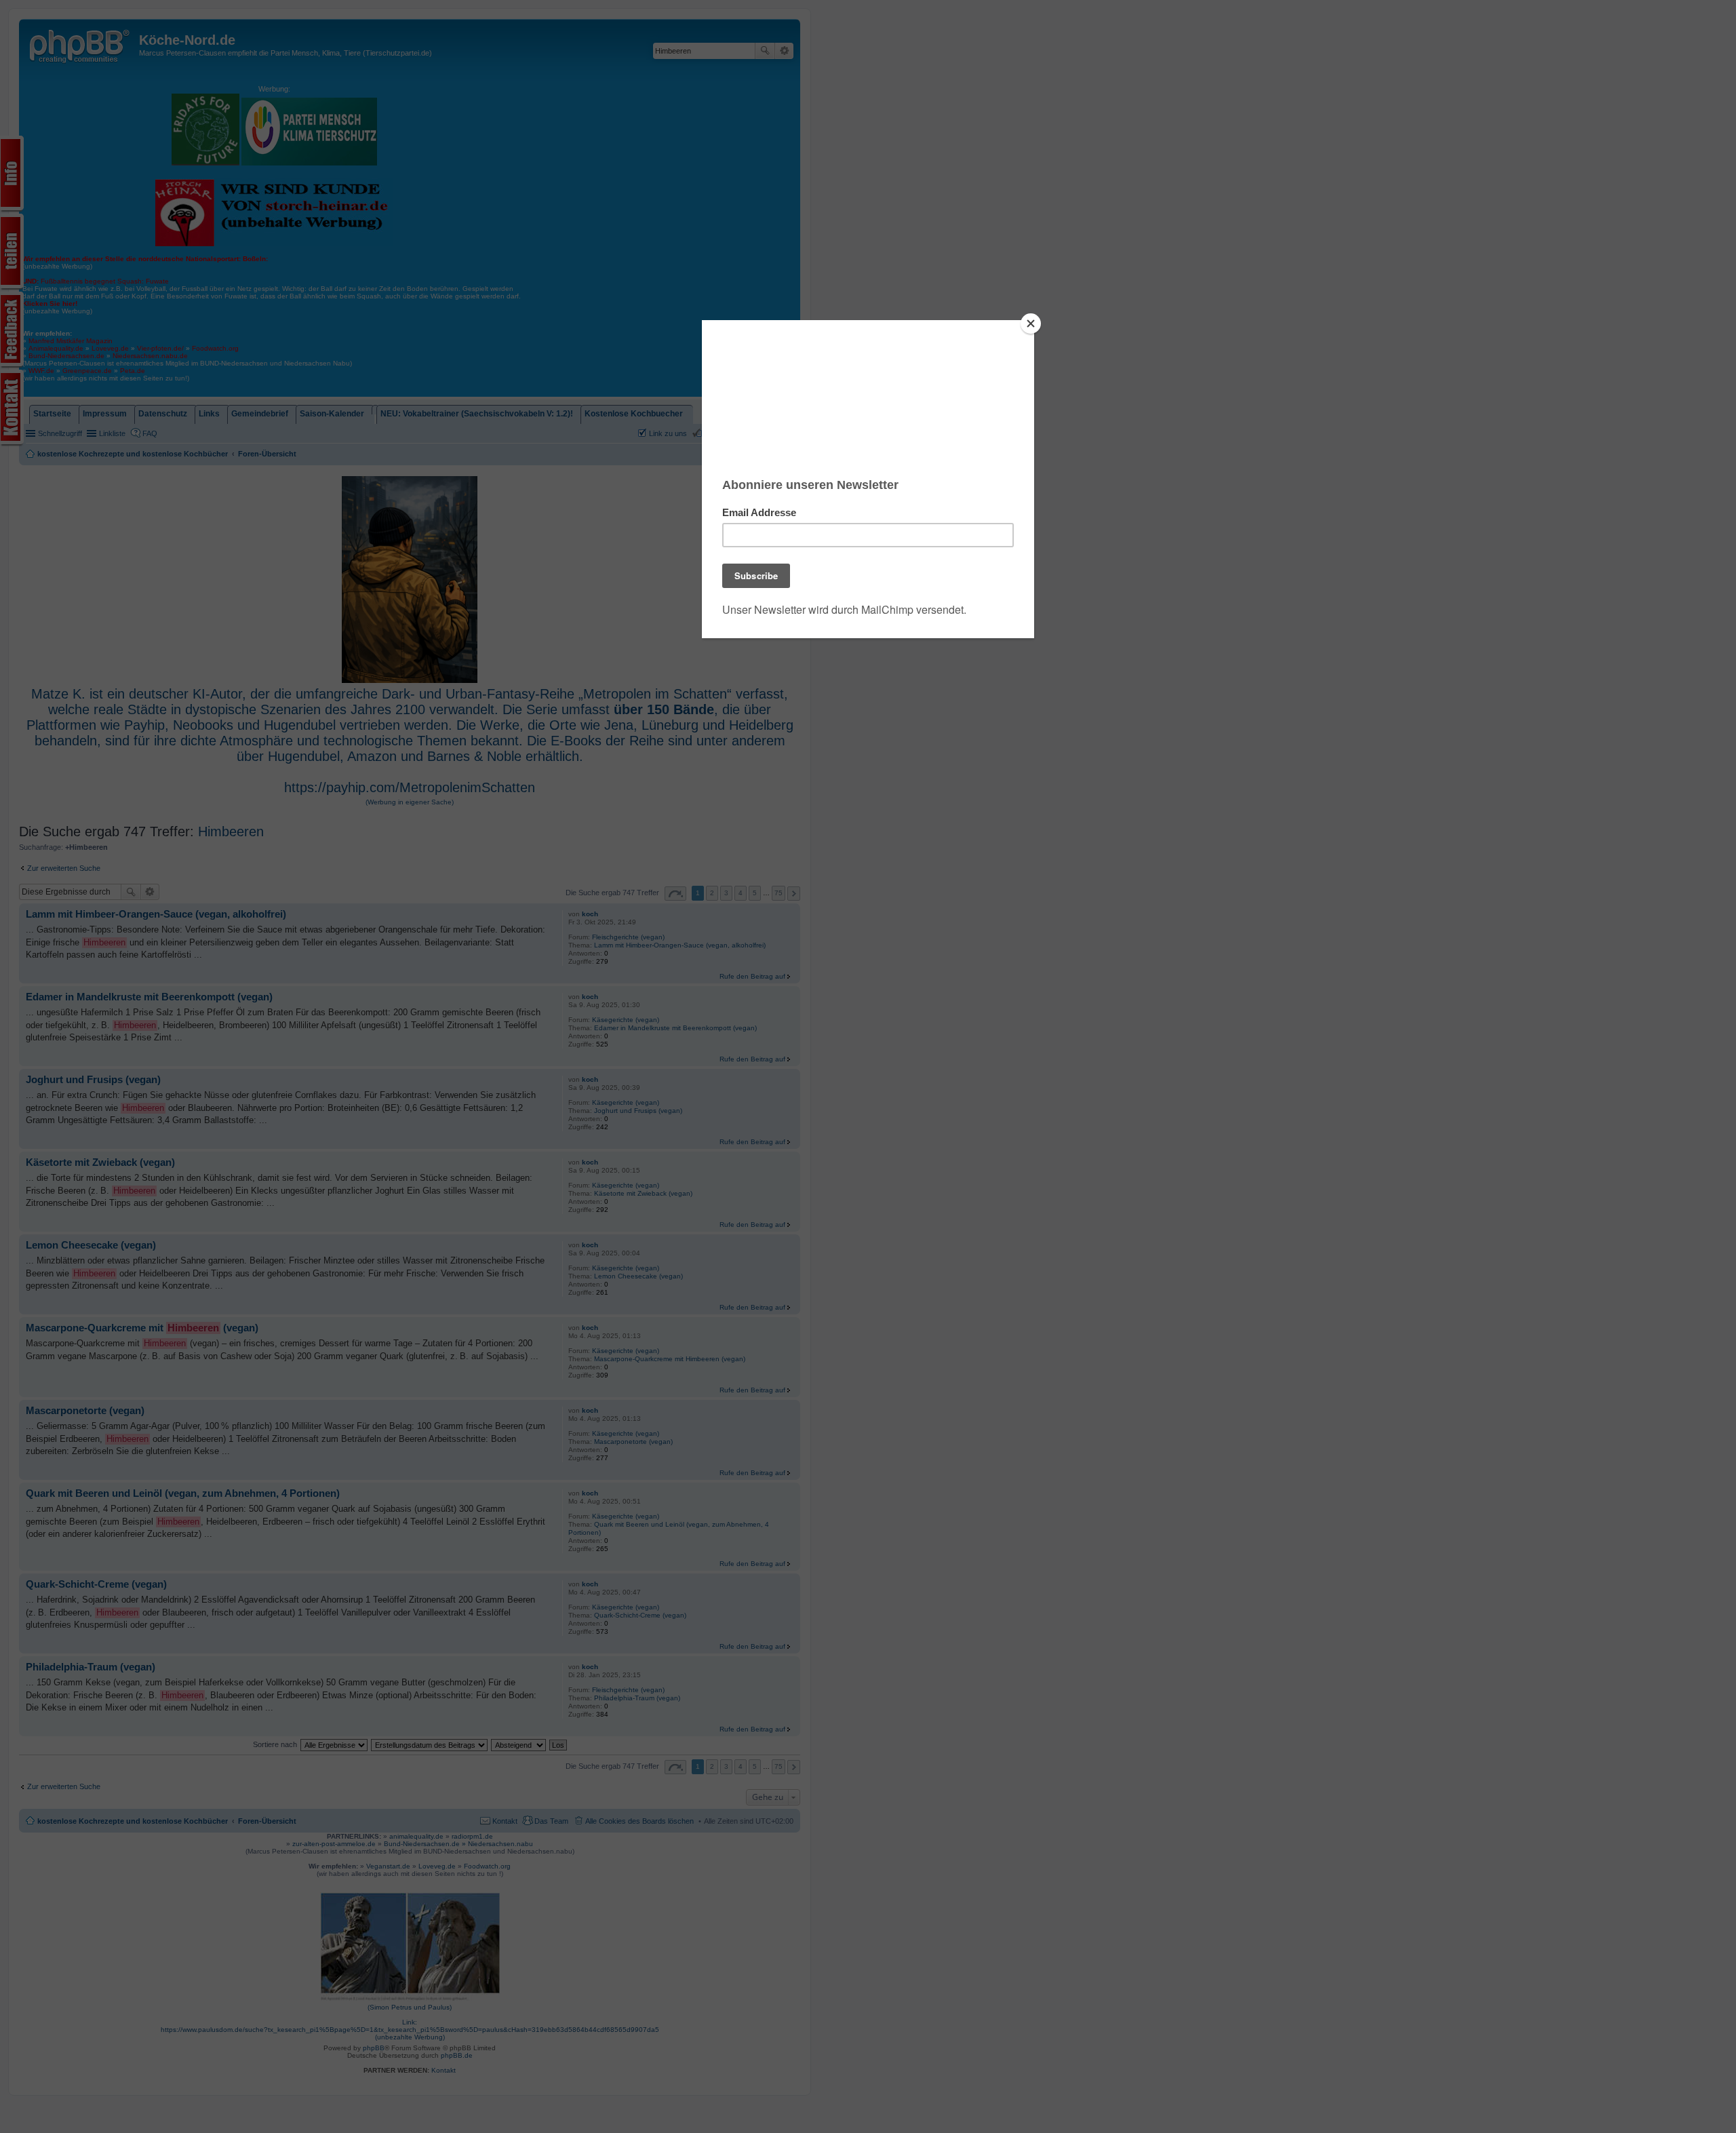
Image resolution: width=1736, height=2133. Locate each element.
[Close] (1031, 324)
